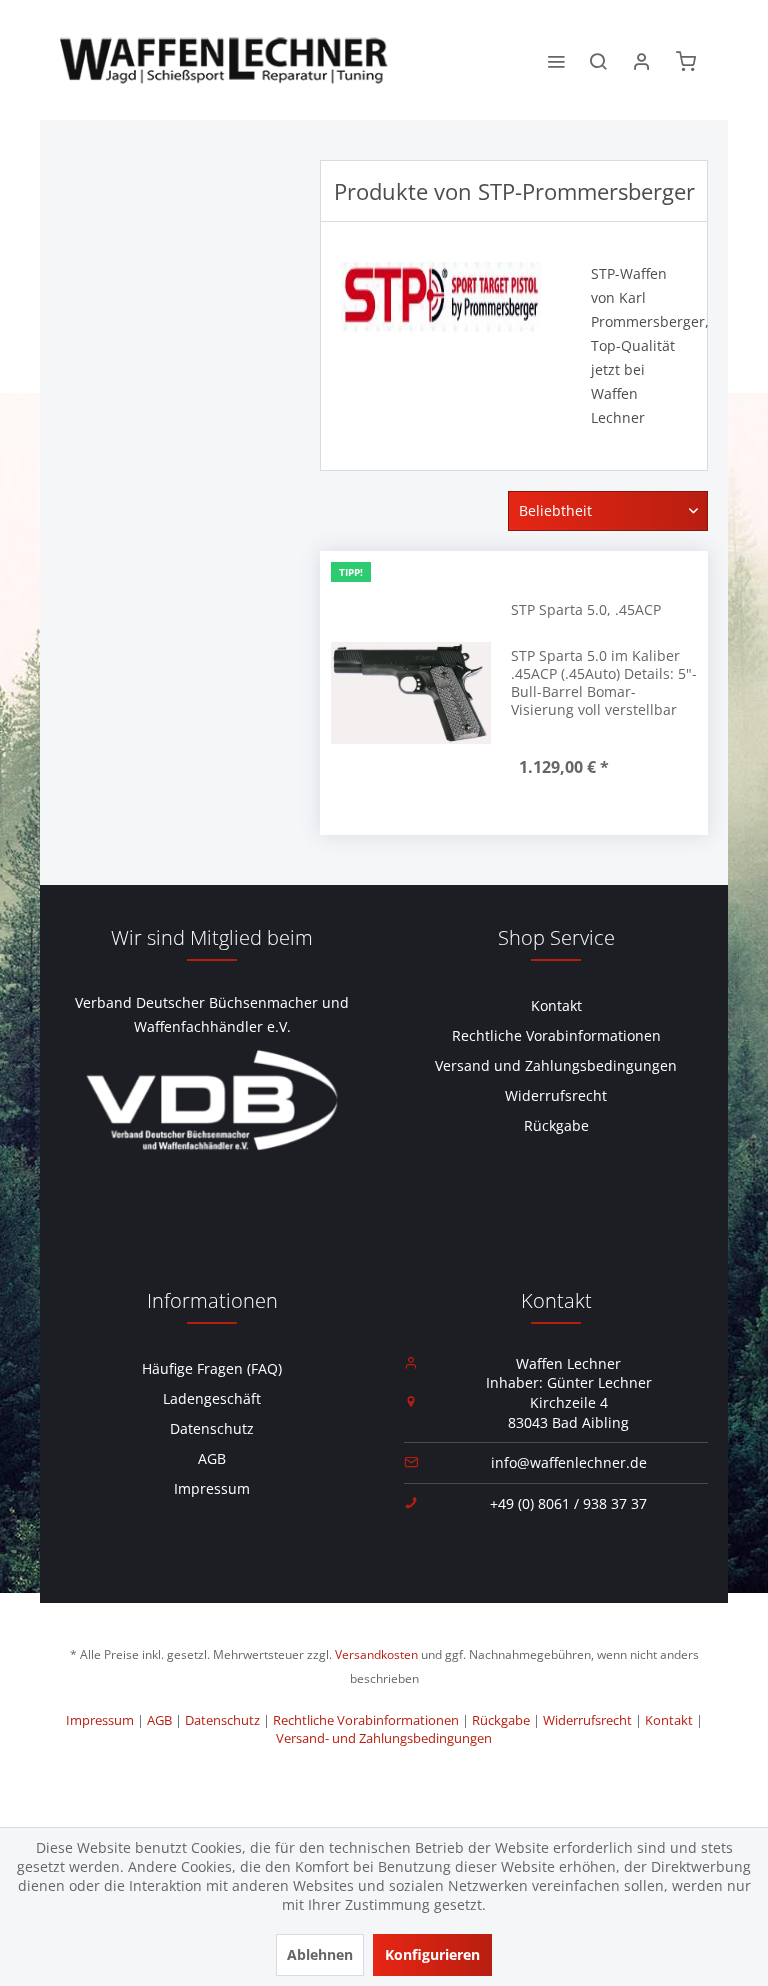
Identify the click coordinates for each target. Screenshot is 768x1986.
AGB (212, 1458)
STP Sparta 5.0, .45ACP (586, 609)
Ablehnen (320, 1954)
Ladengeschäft (212, 1398)
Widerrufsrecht (556, 1095)
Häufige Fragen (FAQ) (212, 1368)
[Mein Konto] (642, 60)
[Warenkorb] (686, 60)
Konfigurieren (432, 1954)
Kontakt (556, 1005)
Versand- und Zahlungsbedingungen (384, 1738)
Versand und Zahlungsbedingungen (556, 1065)
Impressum (212, 1488)
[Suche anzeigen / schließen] (598, 60)
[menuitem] (556, 60)
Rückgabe (556, 1125)
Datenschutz (212, 1428)
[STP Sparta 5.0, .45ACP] (411, 693)
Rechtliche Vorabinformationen (556, 1035)
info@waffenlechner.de (569, 1462)
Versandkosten (376, 1654)
